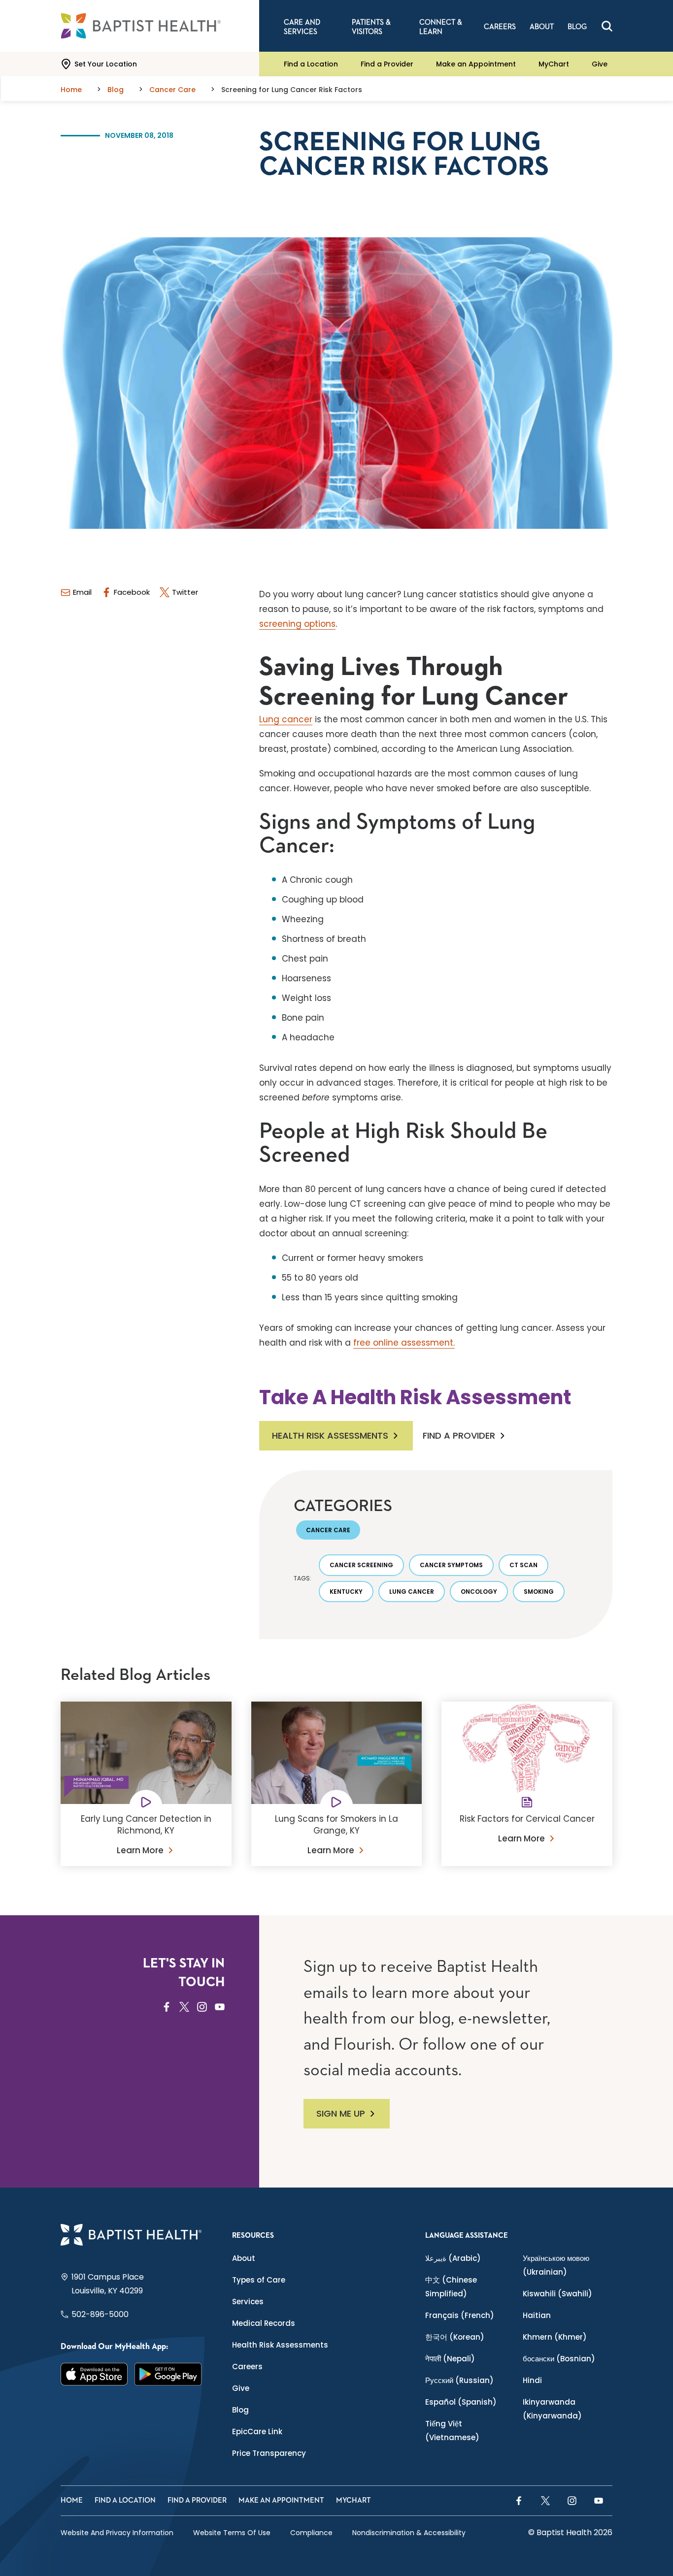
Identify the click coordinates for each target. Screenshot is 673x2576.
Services (248, 2302)
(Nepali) (450, 2359)
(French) (460, 2315)
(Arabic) (453, 2258)
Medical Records (264, 2323)
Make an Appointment (476, 64)
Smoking (539, 1592)
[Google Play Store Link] (168, 2374)
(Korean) (455, 2337)
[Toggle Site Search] (607, 26)
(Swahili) (557, 2294)
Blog (240, 2410)
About (244, 2258)
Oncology (479, 1592)
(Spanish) (461, 2402)
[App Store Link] (94, 2374)
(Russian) (459, 2380)
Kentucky (346, 1592)
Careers (247, 2367)
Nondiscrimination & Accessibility (409, 2533)
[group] (436, 676)
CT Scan (523, 1565)
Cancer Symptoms (451, 1565)
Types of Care (259, 2280)
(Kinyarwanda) (552, 2409)
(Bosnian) (559, 2359)
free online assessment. (404, 1343)
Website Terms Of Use (232, 2533)
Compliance (311, 2533)
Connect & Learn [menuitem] (441, 27)
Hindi (532, 2380)
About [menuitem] (542, 27)
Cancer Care (328, 1530)
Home (72, 2500)
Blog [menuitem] (577, 27)
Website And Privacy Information (117, 2533)
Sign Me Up (341, 2113)
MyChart (554, 64)
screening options (297, 624)
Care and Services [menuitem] (302, 27)
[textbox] (436, 647)
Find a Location (311, 64)
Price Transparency (269, 2453)
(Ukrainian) (556, 2265)
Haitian (537, 2315)
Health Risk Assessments (330, 1435)
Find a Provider (387, 64)
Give (600, 64)
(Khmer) (555, 2337)
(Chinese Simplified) (451, 2287)
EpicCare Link (257, 2431)
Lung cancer (286, 719)
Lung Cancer (412, 1592)
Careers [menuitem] (500, 27)
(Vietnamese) (452, 2431)
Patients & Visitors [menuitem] (371, 27)
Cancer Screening (361, 1565)
